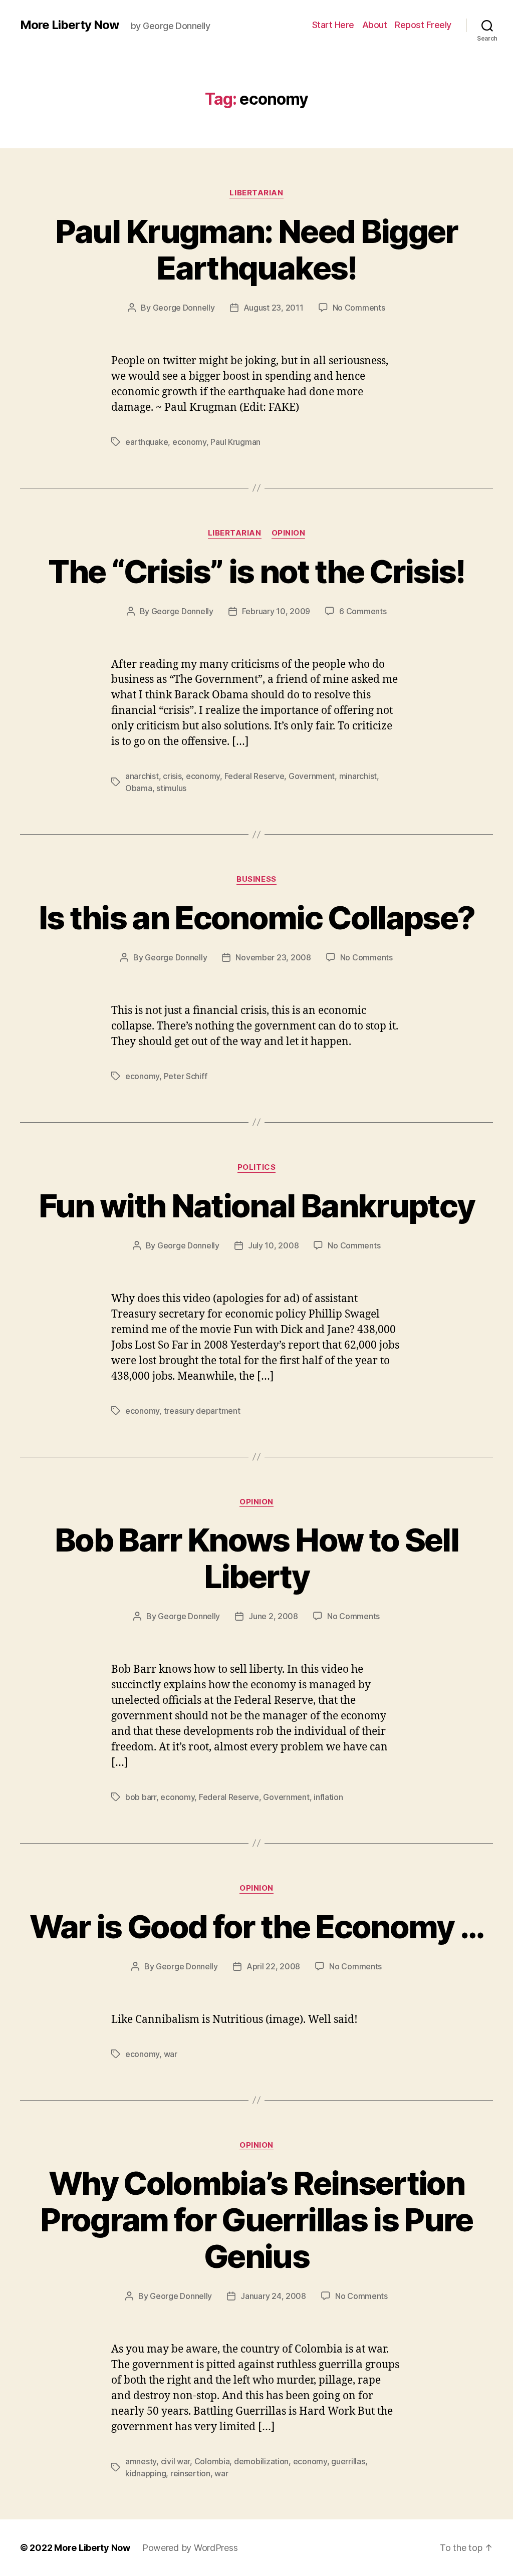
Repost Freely (423, 25)
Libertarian (256, 193)
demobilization (261, 2461)
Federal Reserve (254, 776)
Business (256, 879)
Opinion (289, 533)
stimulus (171, 788)
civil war (176, 2461)
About (375, 25)
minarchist (358, 776)
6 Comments (363, 611)
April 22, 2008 (273, 1966)
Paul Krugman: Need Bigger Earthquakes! (256, 249)
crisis (172, 776)
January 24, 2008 (273, 2296)
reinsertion (190, 2473)
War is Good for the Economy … (257, 1926)
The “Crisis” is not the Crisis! (256, 571)
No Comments (359, 308)
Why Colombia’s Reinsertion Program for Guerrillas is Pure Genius (256, 2220)
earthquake (147, 442)
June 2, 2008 (273, 1616)
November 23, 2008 (273, 957)
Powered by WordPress (190, 2548)
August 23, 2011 (274, 308)
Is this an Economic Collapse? (257, 918)
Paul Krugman (235, 442)
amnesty (141, 2461)
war (171, 2054)
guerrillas (348, 2461)
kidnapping (146, 2473)
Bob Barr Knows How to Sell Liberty (256, 1558)
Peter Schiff (186, 1076)
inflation (328, 1797)
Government (312, 776)
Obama (139, 788)
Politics (256, 1167)
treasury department (202, 1411)
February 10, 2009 (276, 611)
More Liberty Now (69, 25)
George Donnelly (184, 308)
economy (189, 442)
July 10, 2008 (274, 1245)
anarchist (142, 776)
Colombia (212, 2461)
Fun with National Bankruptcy (257, 1206)
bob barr (141, 1797)
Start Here (333, 25)
